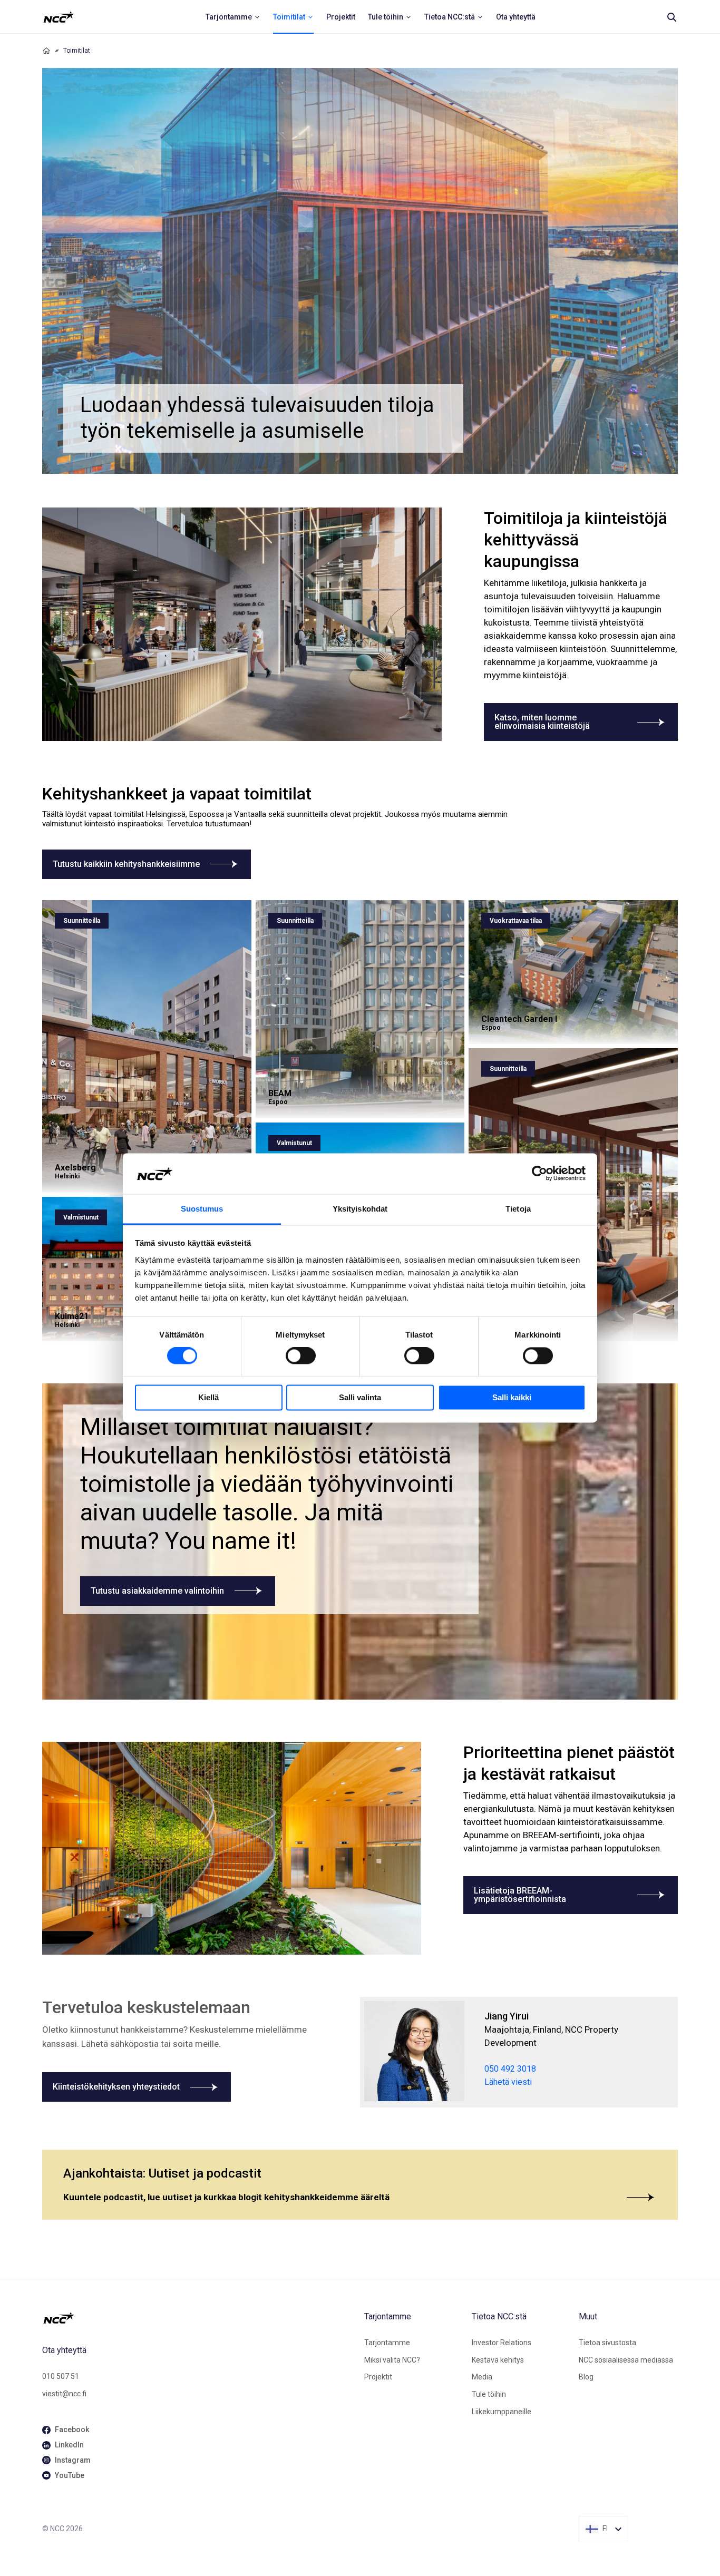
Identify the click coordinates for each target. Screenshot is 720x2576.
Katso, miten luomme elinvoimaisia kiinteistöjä (542, 722)
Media (482, 2377)
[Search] (672, 17)
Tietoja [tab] (518, 1209)
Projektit (378, 2377)
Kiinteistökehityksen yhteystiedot (116, 2087)
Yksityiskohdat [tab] (360, 1209)
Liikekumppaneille (502, 2412)
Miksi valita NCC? (392, 2360)
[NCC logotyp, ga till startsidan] (59, 17)
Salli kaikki (512, 1397)
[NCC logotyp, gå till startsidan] (199, 2318)
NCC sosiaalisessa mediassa (626, 2360)
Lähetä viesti (508, 2082)
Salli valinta (360, 1397)
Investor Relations (502, 2343)
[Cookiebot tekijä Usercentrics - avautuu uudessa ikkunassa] (539, 1174)
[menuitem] (233, 17)
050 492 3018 (510, 2069)
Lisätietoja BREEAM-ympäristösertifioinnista (520, 1895)
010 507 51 (61, 2376)
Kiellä (208, 1397)
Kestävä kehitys (498, 2360)
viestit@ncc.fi (64, 2394)
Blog (586, 2377)
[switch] (301, 1356)
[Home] (46, 51)
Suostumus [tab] (202, 1209)
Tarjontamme (387, 2343)
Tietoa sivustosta (607, 2343)
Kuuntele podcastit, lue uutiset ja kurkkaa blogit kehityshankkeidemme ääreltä (226, 2197)
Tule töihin (489, 2394)
